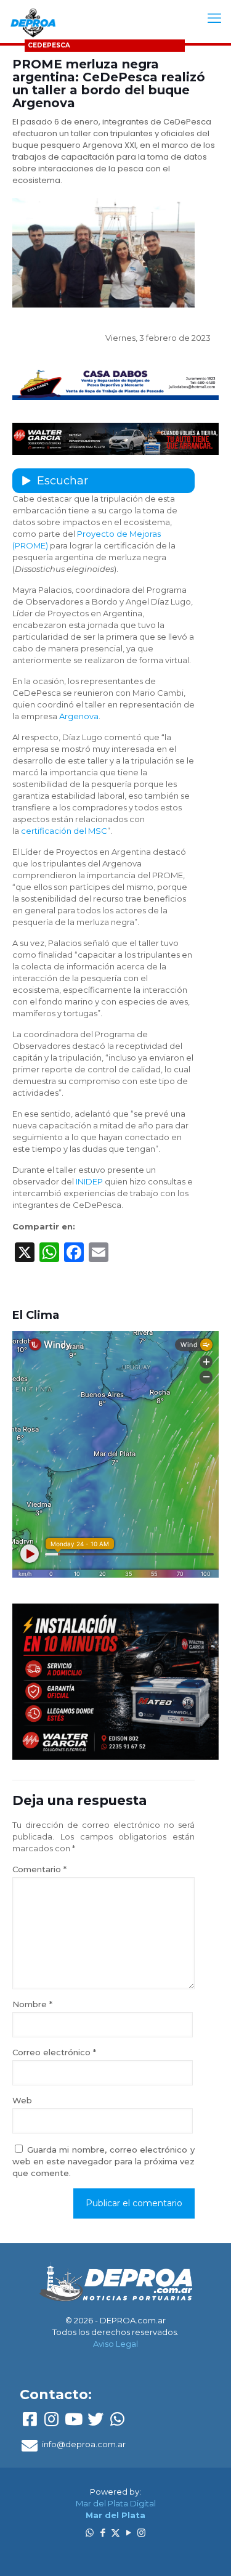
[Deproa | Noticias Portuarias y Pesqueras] (33, 22)
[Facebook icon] (103, 2533)
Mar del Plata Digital (116, 2503)
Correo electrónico (54, 2052)
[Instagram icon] (141, 2533)
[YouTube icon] (128, 2533)
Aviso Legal (115, 2344)
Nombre (32, 2004)
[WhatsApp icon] (90, 2533)
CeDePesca (49, 45)
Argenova (79, 716)
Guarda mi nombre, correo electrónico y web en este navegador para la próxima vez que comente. (103, 2161)
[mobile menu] (214, 18)
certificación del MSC (64, 831)
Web (22, 2100)
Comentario (39, 1869)
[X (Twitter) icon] (115, 2533)
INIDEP (89, 1181)
